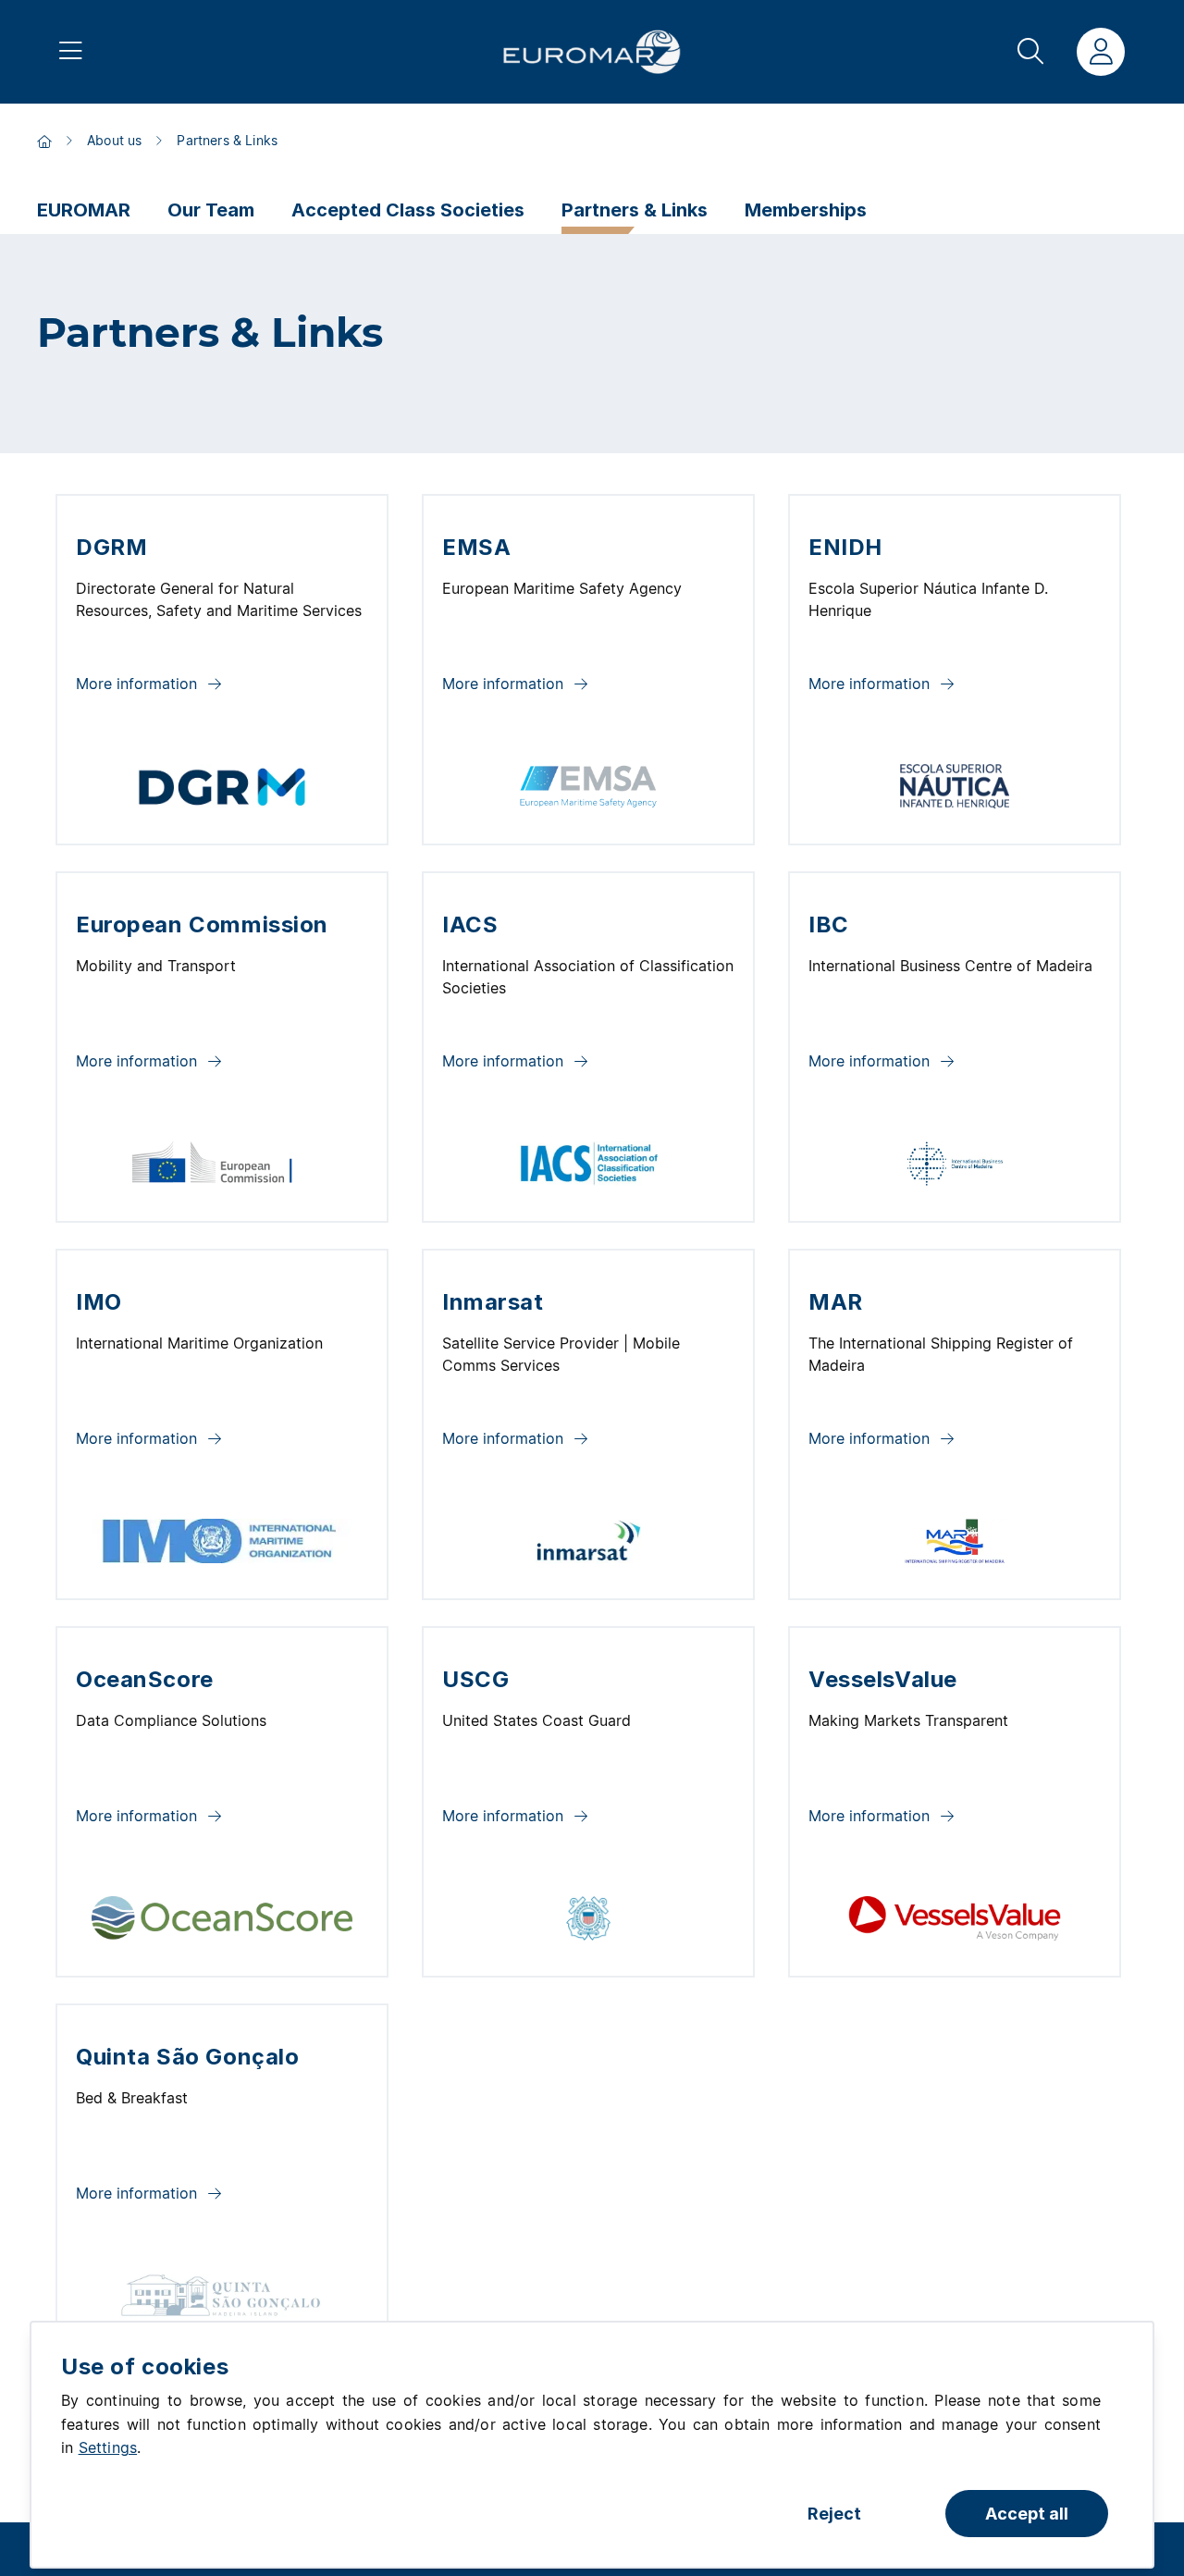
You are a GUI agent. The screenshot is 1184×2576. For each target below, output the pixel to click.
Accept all (1027, 2514)
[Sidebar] (71, 52)
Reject (834, 2514)
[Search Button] (1030, 52)
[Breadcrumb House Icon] (44, 142)
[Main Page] (592, 52)
